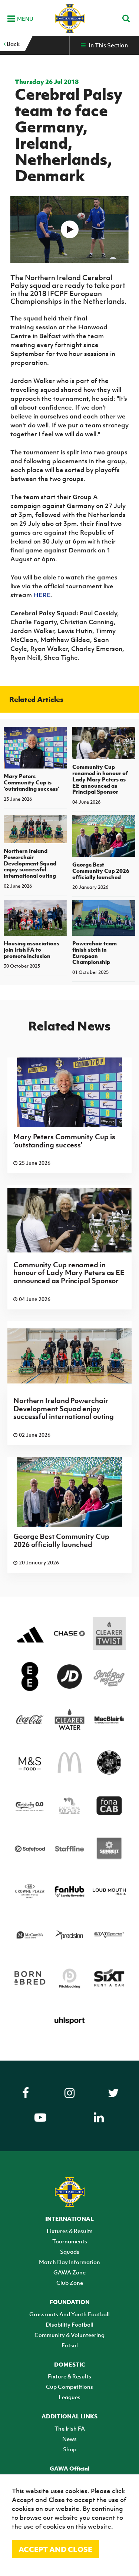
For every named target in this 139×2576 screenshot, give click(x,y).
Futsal (70, 2345)
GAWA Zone (69, 2272)
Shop (70, 2449)
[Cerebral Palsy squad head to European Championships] (70, 229)
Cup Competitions (69, 2387)
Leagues (69, 2397)
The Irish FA (70, 2428)
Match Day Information (69, 2262)
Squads (70, 2252)
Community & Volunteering (69, 2335)
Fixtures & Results (70, 2231)
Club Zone (70, 2283)
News (69, 2439)
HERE (42, 595)
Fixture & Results (69, 2376)
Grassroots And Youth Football (69, 2314)
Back (13, 44)
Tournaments (70, 2241)
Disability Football (69, 2324)
